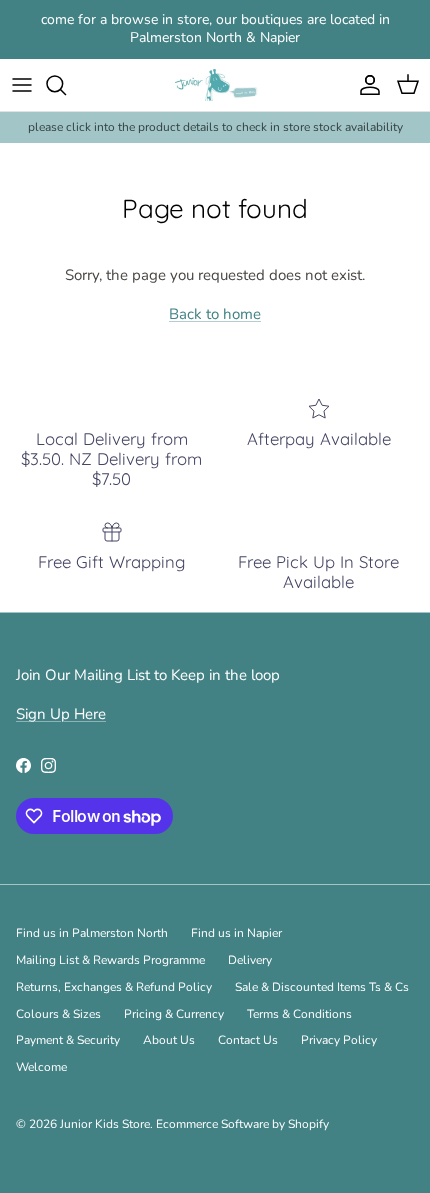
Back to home (215, 314)
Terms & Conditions (299, 1014)
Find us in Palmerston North (92, 933)
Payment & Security (68, 1040)
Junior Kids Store (105, 1124)
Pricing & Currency (174, 1014)
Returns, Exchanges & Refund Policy (114, 987)
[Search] (66, 85)
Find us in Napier (236, 933)
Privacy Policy (339, 1040)
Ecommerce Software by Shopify (242, 1124)
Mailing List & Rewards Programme (110, 960)
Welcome (41, 1067)
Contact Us (248, 1040)
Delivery (250, 960)
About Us (169, 1040)
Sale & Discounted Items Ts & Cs (322, 987)
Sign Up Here (61, 714)
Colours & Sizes (58, 1014)
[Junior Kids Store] (215, 85)
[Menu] (22, 85)
